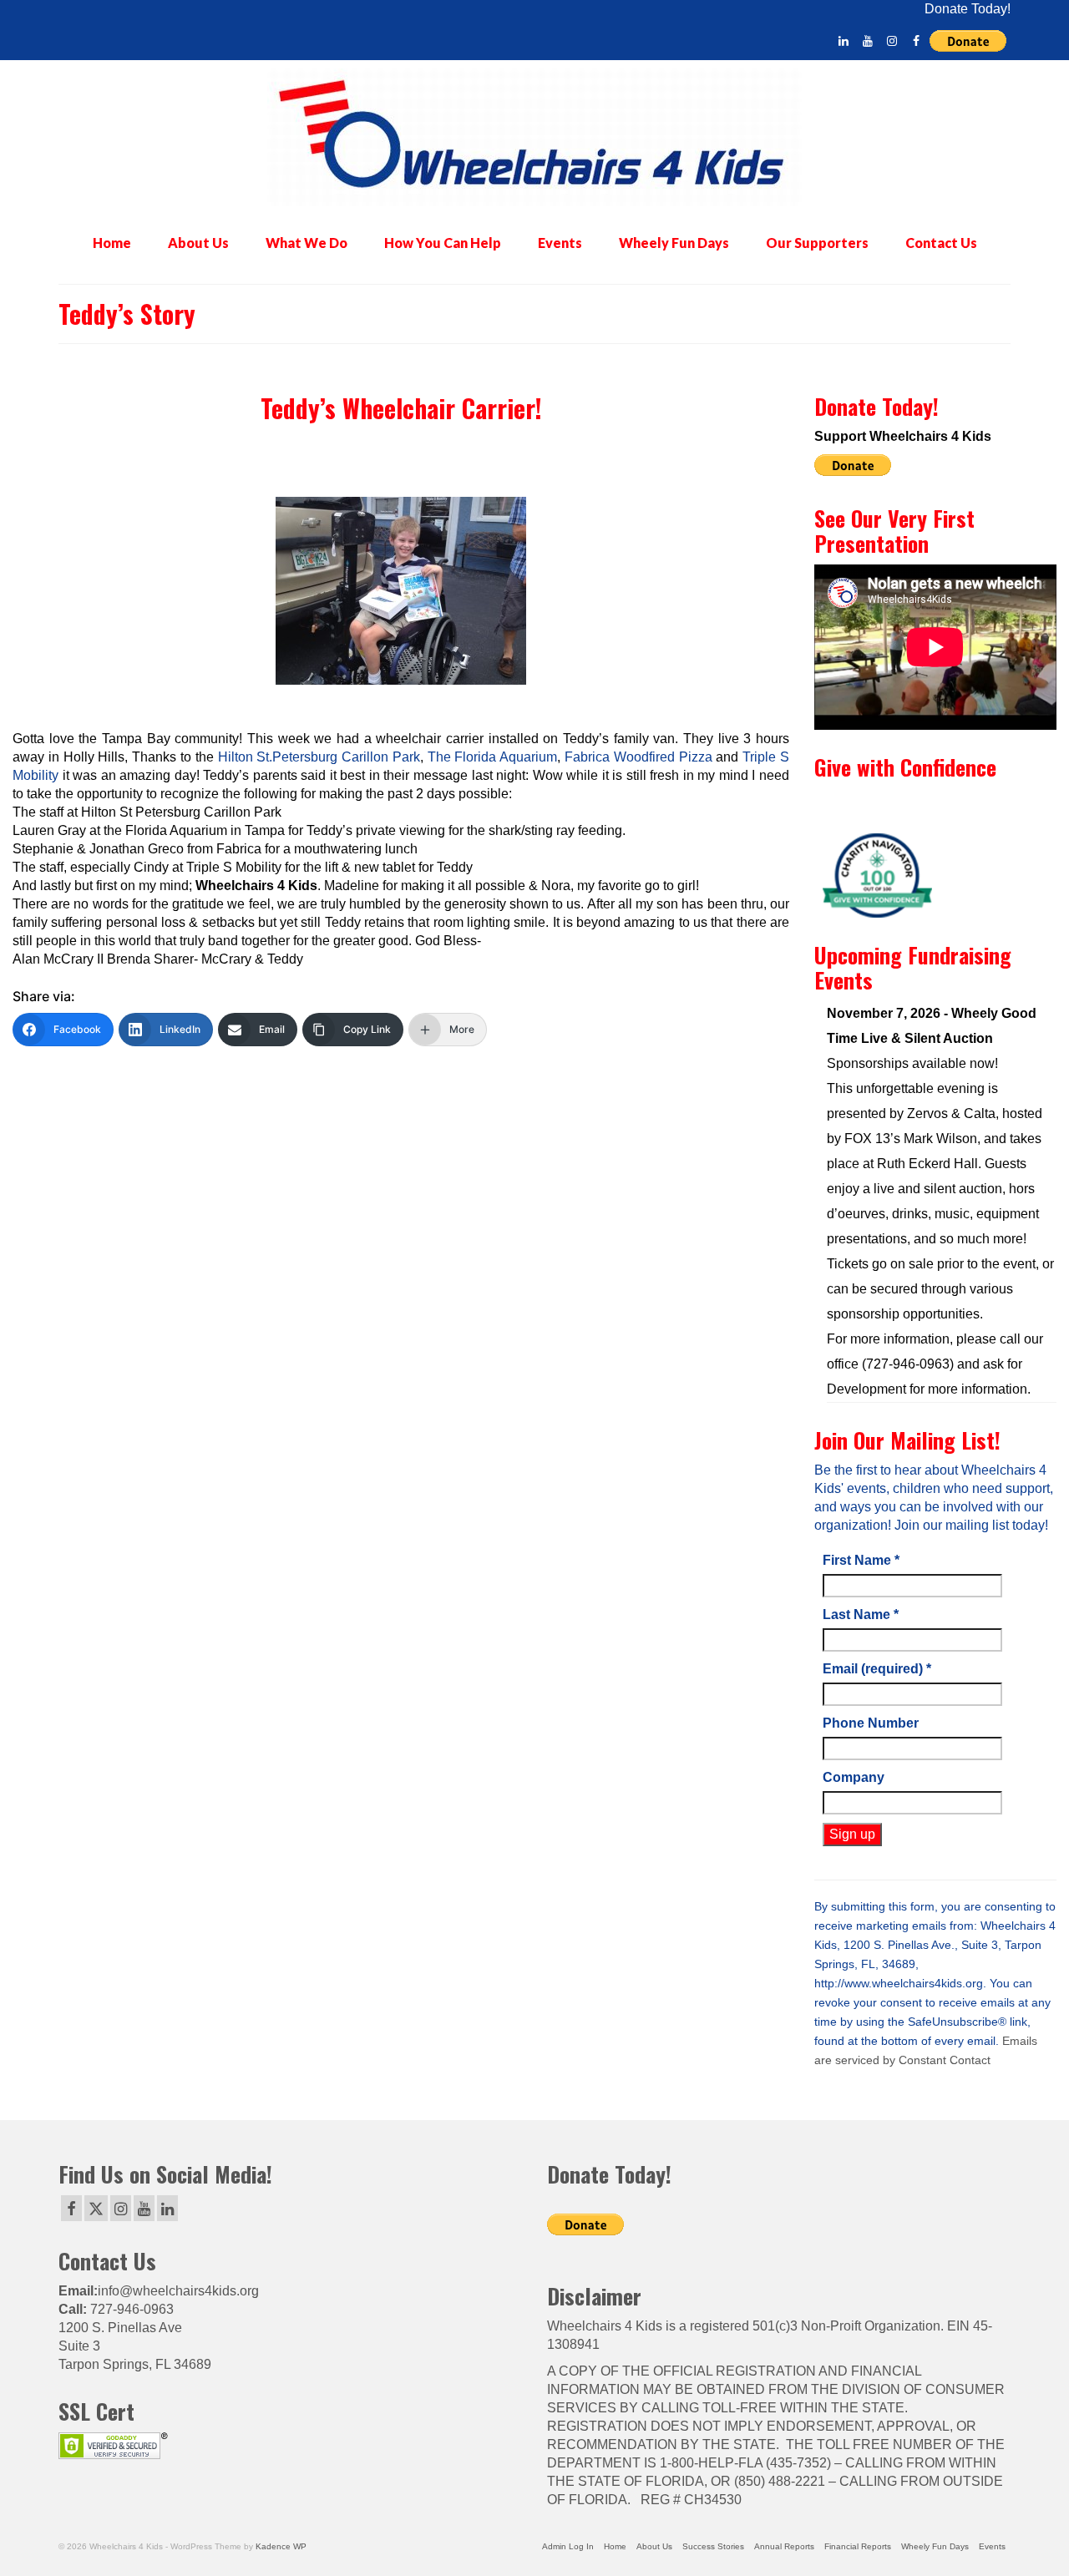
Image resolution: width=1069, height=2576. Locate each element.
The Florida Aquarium (493, 757)
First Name (861, 1560)
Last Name (861, 1614)
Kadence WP (281, 2546)
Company (854, 1777)
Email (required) (877, 1669)
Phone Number (871, 1723)
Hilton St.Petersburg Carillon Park (319, 757)
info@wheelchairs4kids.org (178, 2291)
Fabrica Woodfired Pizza (638, 757)
